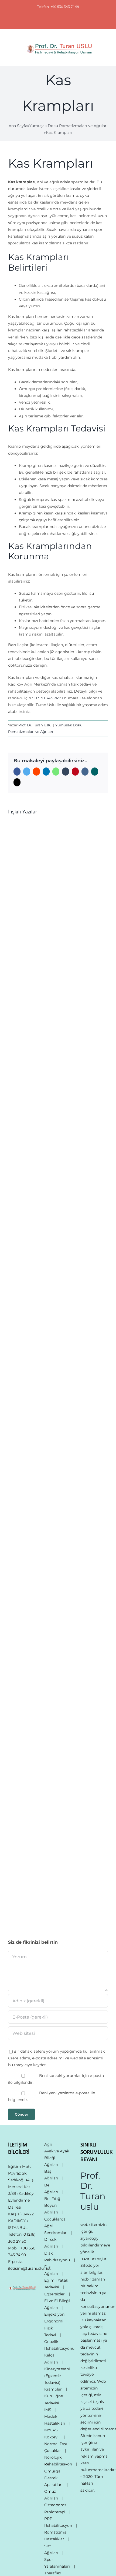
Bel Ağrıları (51, 2188)
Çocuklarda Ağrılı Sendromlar (55, 2226)
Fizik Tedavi (50, 2331)
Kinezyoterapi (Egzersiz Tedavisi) (57, 2376)
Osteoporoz (55, 2505)
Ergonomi (54, 2321)
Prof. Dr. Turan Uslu (35, 725)
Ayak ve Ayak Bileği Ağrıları (57, 2158)
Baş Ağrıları (51, 2175)
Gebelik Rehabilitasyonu (59, 2345)
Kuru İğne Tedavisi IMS (54, 2403)
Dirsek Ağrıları (51, 2243)
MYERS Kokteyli (52, 2433)
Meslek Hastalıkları (55, 2420)
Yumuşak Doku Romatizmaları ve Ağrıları (68, 126)
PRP (48, 2519)
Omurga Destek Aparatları (53, 2478)
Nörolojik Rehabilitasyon (58, 2461)
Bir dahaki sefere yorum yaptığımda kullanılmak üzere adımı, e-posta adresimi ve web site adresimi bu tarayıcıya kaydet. (56, 2058)
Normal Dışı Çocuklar (56, 2447)
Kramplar (53, 2389)
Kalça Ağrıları (51, 2359)
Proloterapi (55, 2512)
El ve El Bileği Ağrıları (57, 2304)
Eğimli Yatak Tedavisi (56, 2284)
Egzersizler (54, 2294)
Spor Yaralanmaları (57, 2563)
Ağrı (48, 2144)
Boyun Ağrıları (51, 2209)
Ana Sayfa (18, 126)
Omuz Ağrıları (51, 2495)
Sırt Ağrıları (51, 2549)
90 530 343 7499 (47, 698)
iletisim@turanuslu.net (29, 2268)
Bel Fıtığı (53, 2199)
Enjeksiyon (54, 2314)
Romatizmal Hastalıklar (56, 2536)
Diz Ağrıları (51, 2270)
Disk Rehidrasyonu (57, 2257)
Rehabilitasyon (58, 2525)
